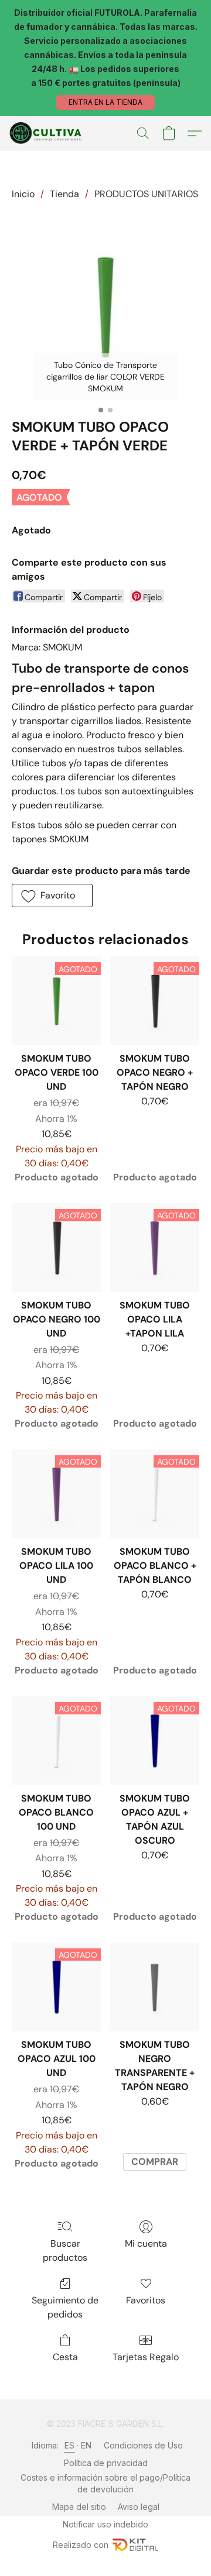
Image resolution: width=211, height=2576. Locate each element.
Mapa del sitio (79, 2507)
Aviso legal (139, 2507)
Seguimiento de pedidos (65, 2307)
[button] (105, 102)
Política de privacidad (106, 2463)
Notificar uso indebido (105, 2524)
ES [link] (70, 2445)
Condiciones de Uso (143, 2445)
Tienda (64, 194)
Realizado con (81, 2545)
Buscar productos (65, 2250)
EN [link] (86, 2445)
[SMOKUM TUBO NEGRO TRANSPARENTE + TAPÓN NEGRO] (155, 1987)
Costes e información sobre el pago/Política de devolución (105, 2483)
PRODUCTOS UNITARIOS (146, 194)
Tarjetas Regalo (146, 2357)
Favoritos (146, 2300)
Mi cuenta (146, 2243)
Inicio (23, 194)
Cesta (65, 2357)
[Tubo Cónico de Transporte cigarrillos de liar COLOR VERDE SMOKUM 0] (105, 306)
